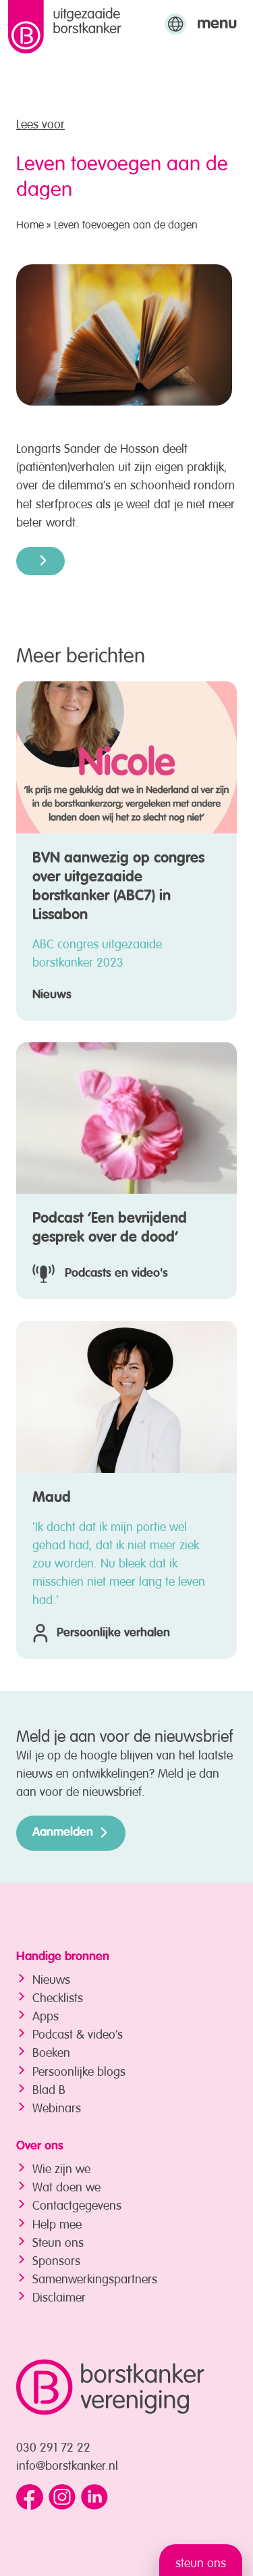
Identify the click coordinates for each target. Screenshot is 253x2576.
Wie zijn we (61, 2167)
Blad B (49, 2088)
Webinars (57, 2106)
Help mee (57, 2222)
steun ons (201, 2561)
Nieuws (51, 1978)
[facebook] (30, 2498)
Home (30, 223)
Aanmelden (63, 1832)
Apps (46, 2014)
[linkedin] (94, 2498)
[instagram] (62, 2498)
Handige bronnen (63, 1957)
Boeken (51, 2051)
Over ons (40, 2146)
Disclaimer (59, 2295)
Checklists (58, 1996)
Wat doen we (66, 2185)
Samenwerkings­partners (95, 2277)
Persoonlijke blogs (79, 2070)
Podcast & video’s (78, 2033)
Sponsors (56, 2259)
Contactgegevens (77, 2204)
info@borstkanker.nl (67, 2464)
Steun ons (58, 2241)
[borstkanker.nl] (110, 2387)
